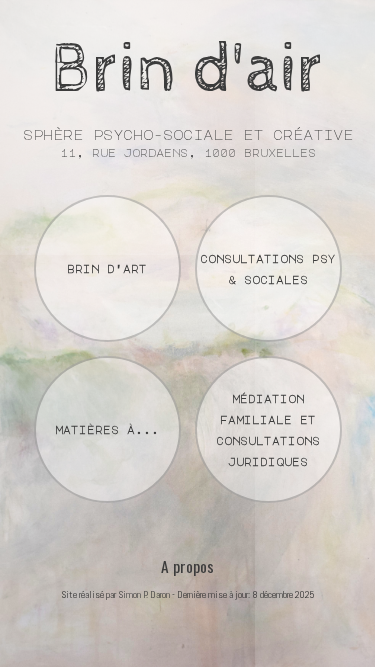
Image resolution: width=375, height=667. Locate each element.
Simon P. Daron (144, 594)
